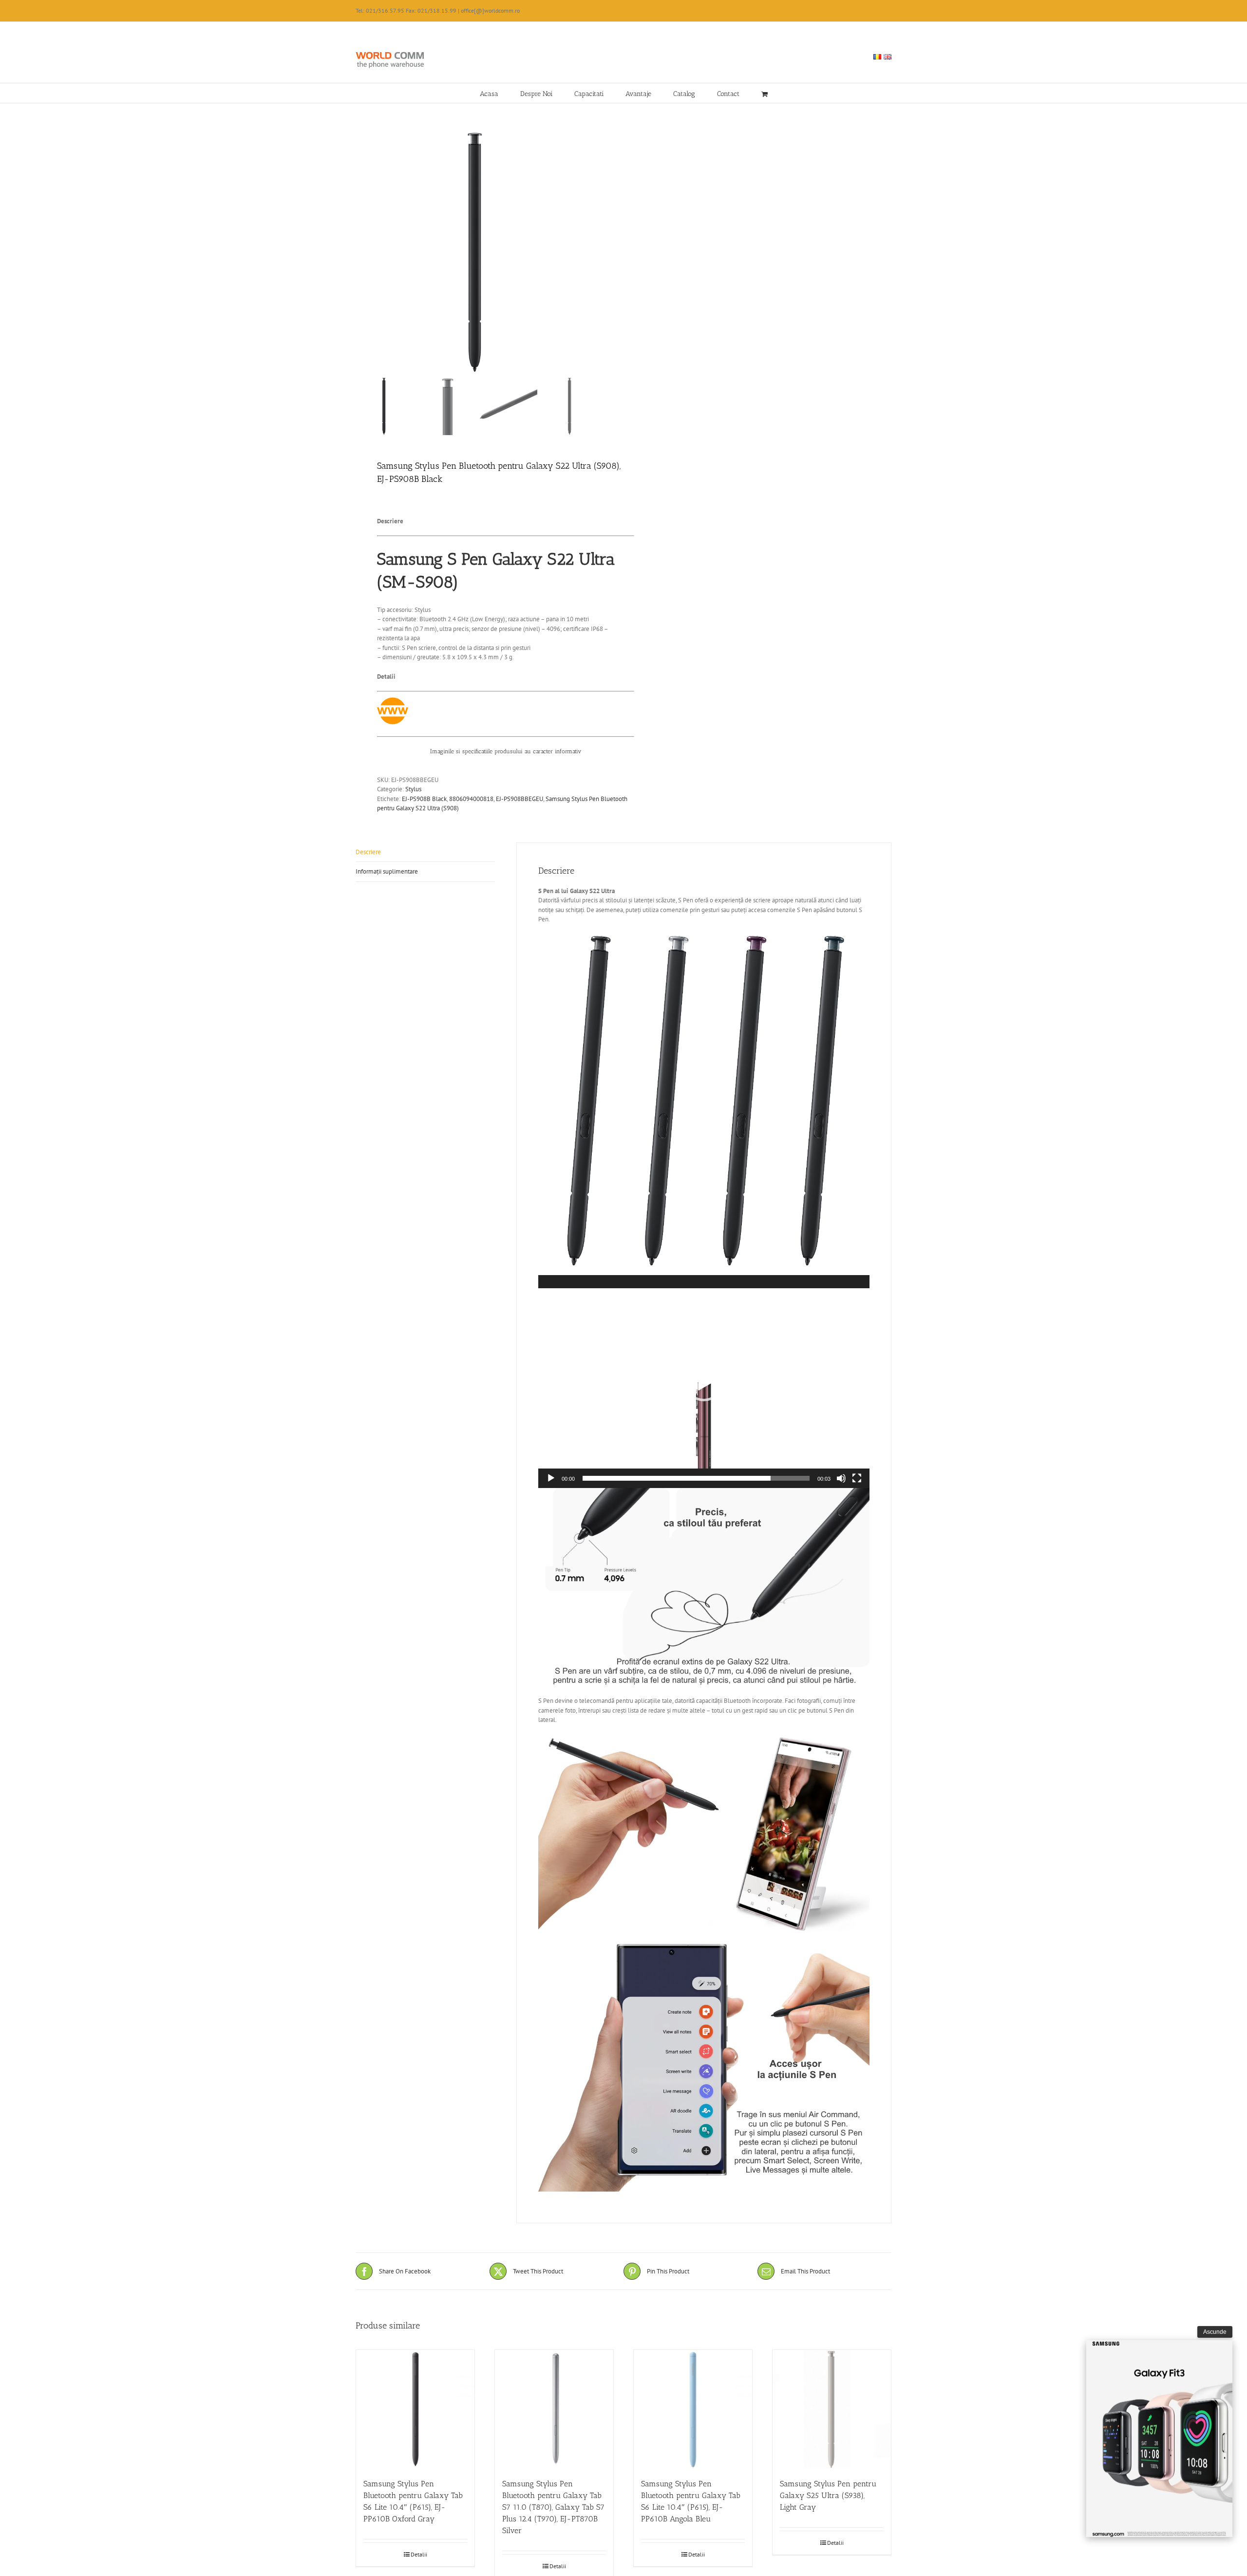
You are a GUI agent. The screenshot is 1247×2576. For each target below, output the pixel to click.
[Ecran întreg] (857, 1478)
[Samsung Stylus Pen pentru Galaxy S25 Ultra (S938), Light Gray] (832, 2409)
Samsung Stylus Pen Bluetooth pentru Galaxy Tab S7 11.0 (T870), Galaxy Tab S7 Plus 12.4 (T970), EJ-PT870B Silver (553, 2507)
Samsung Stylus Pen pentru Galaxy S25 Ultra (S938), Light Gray (828, 2495)
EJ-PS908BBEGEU (520, 799)
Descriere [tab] (368, 852)
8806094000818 (471, 799)
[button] (704, 1382)
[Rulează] (551, 1478)
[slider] (696, 1478)
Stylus (413, 789)
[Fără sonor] (841, 1478)
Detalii (419, 2554)
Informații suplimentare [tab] (387, 871)
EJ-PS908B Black (424, 799)
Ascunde (1215, 2332)
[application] (704, 1382)
